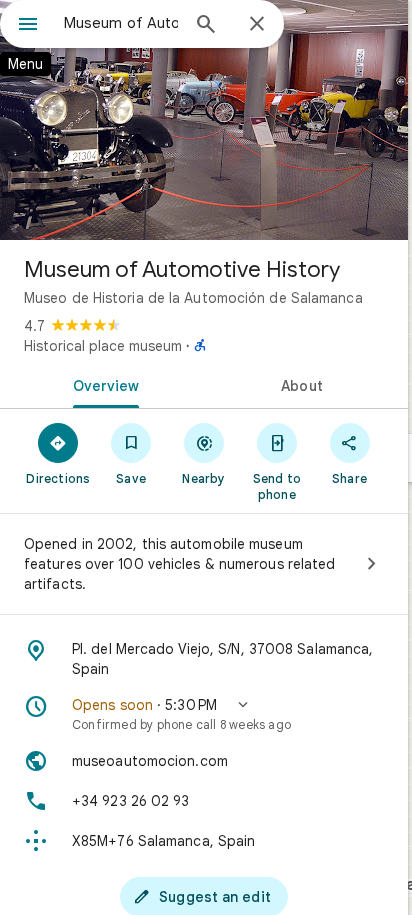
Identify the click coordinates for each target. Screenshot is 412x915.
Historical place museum (103, 346)
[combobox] (121, 23)
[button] (204, 714)
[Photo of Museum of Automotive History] (204, 120)
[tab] (102, 384)
